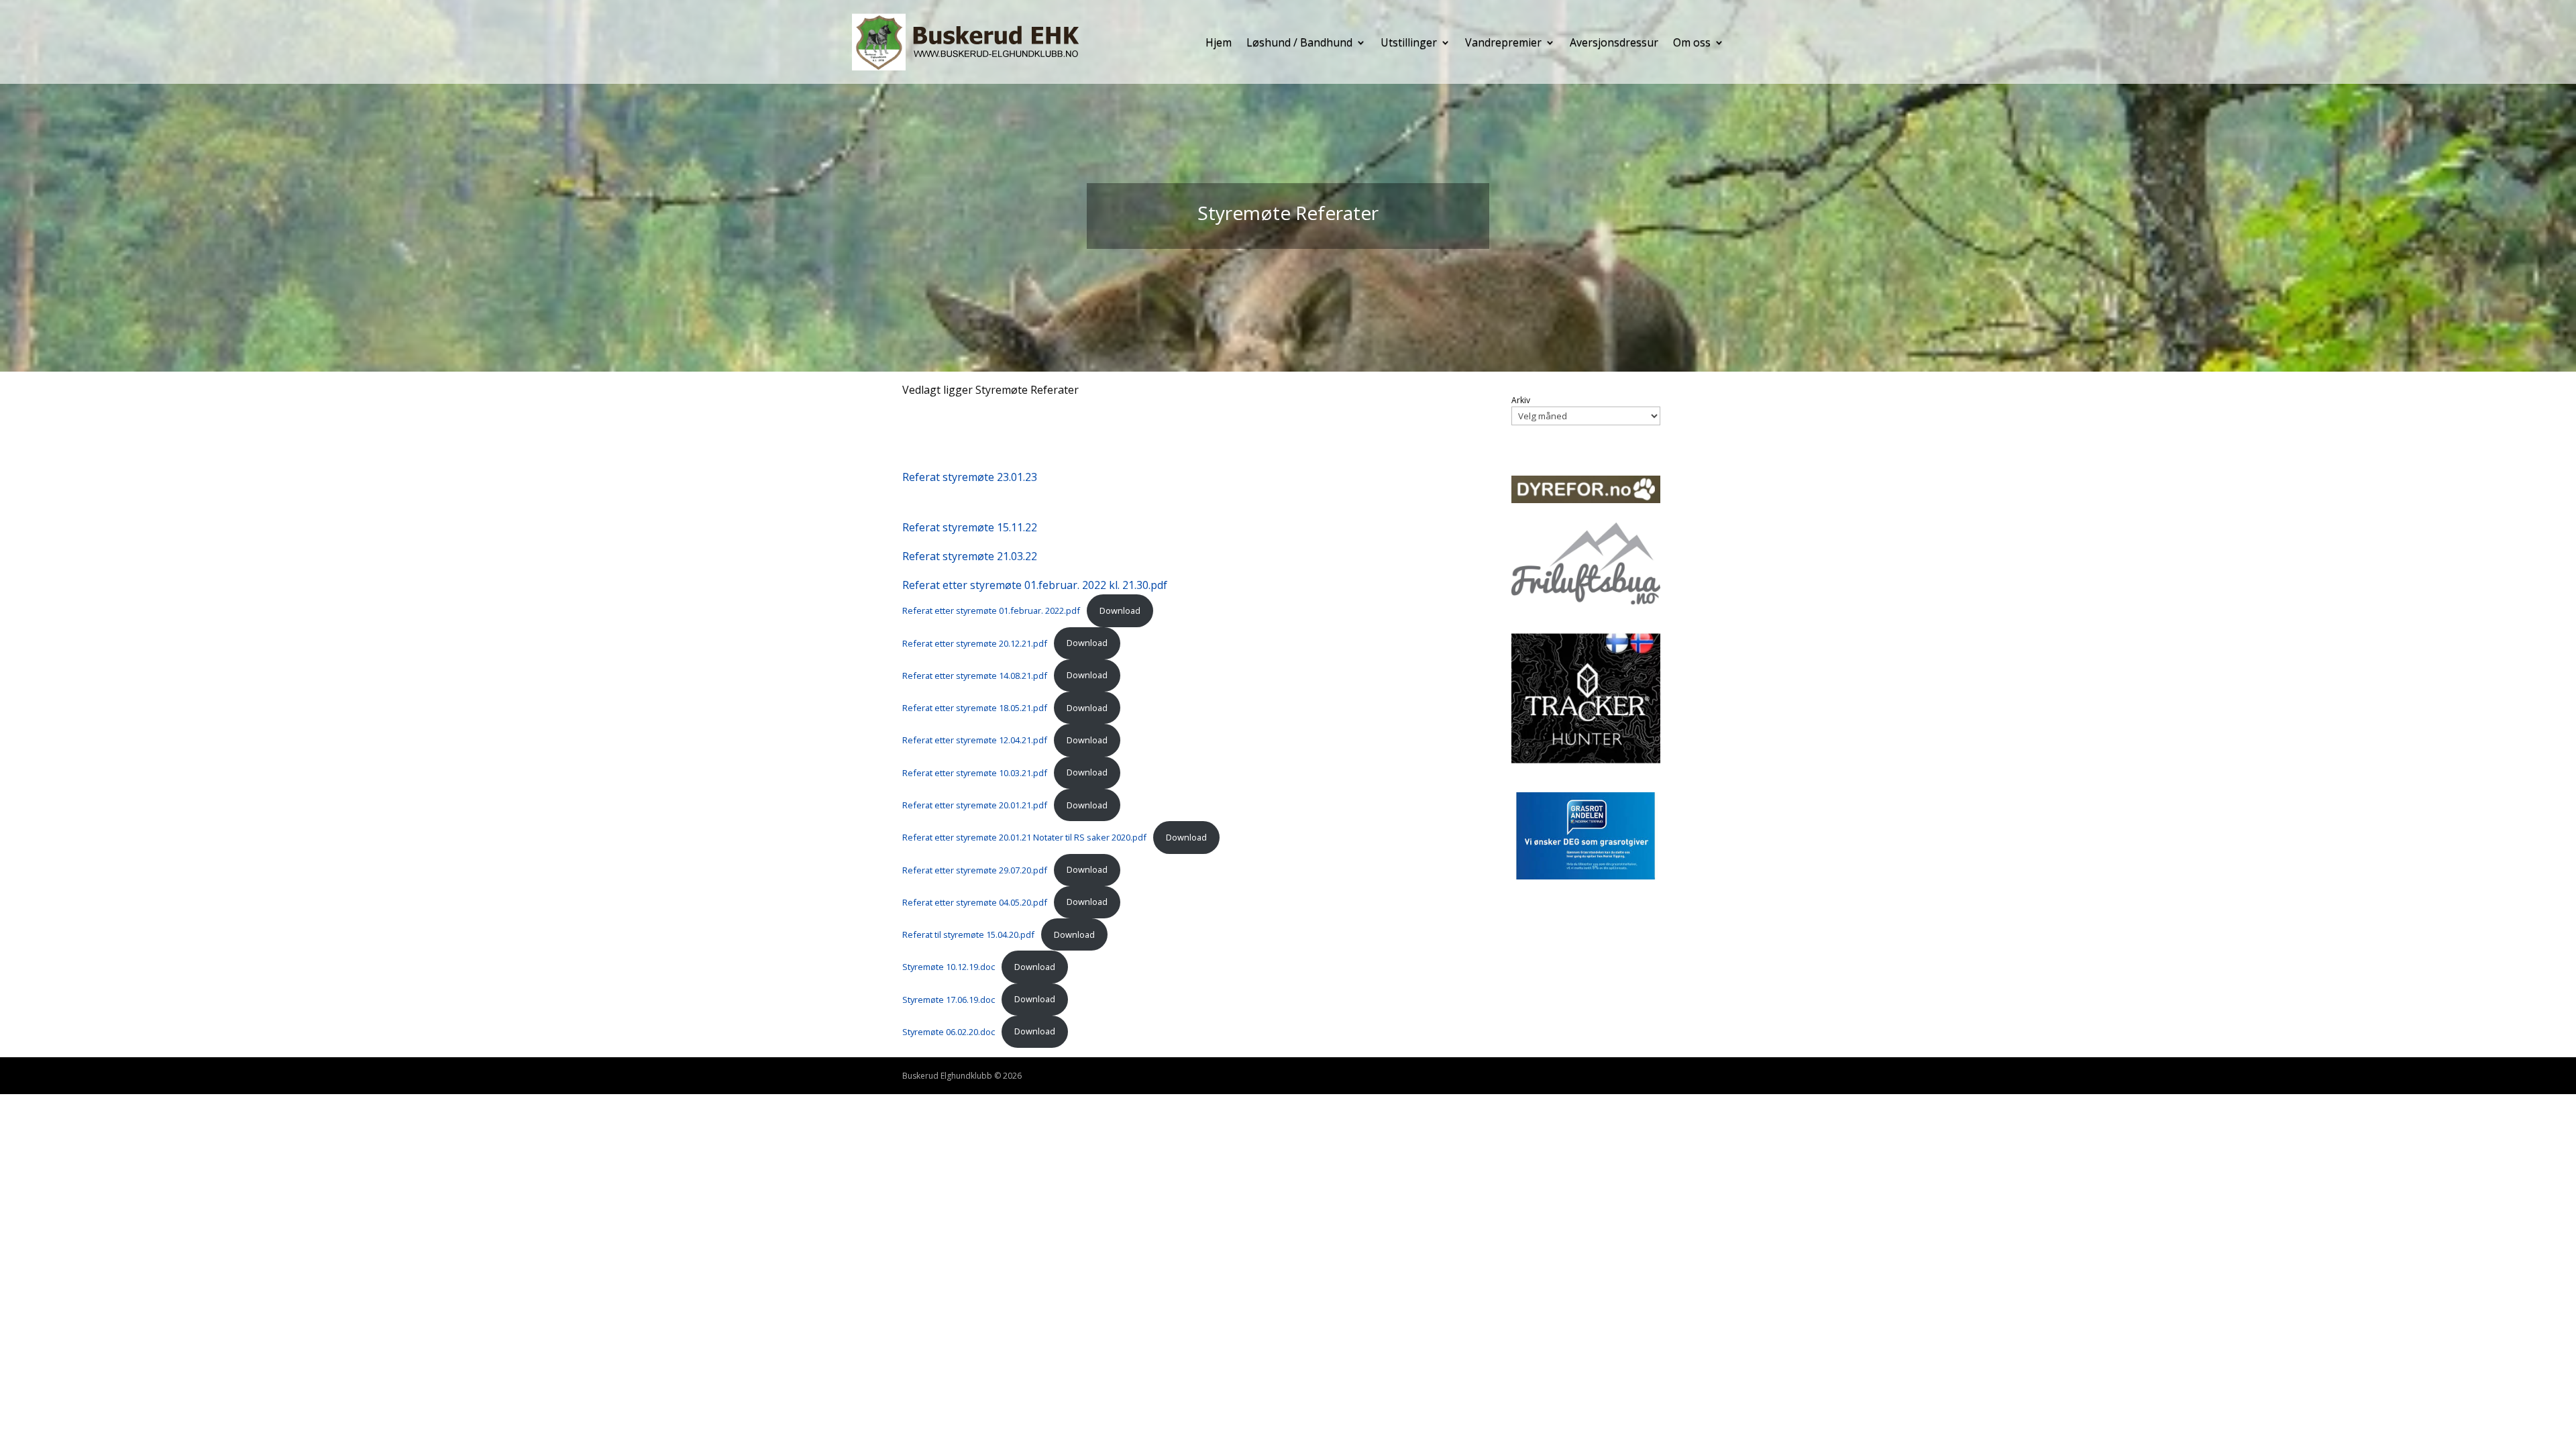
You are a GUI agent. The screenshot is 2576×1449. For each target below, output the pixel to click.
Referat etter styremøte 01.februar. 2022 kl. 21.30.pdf (1035, 585)
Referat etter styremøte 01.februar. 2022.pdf (991, 610)
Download (1120, 610)
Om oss (1692, 42)
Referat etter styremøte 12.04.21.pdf (975, 740)
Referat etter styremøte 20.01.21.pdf (975, 805)
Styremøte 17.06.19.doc (949, 999)
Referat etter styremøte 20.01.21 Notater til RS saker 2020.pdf (1024, 837)
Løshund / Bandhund (1299, 42)
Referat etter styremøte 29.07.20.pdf (975, 869)
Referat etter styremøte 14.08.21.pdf (975, 675)
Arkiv (1521, 400)
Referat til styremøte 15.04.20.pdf (968, 934)
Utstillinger (1409, 42)
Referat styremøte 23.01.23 (970, 477)
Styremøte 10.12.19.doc (949, 967)
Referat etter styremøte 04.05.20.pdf (975, 902)
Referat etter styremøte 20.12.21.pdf (975, 643)
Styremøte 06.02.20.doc (949, 1031)
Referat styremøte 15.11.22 (970, 527)
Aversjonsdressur (1614, 42)
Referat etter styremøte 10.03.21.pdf (975, 772)
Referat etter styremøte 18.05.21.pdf (975, 708)
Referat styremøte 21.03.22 (970, 556)
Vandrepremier (1503, 42)
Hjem (1219, 42)
